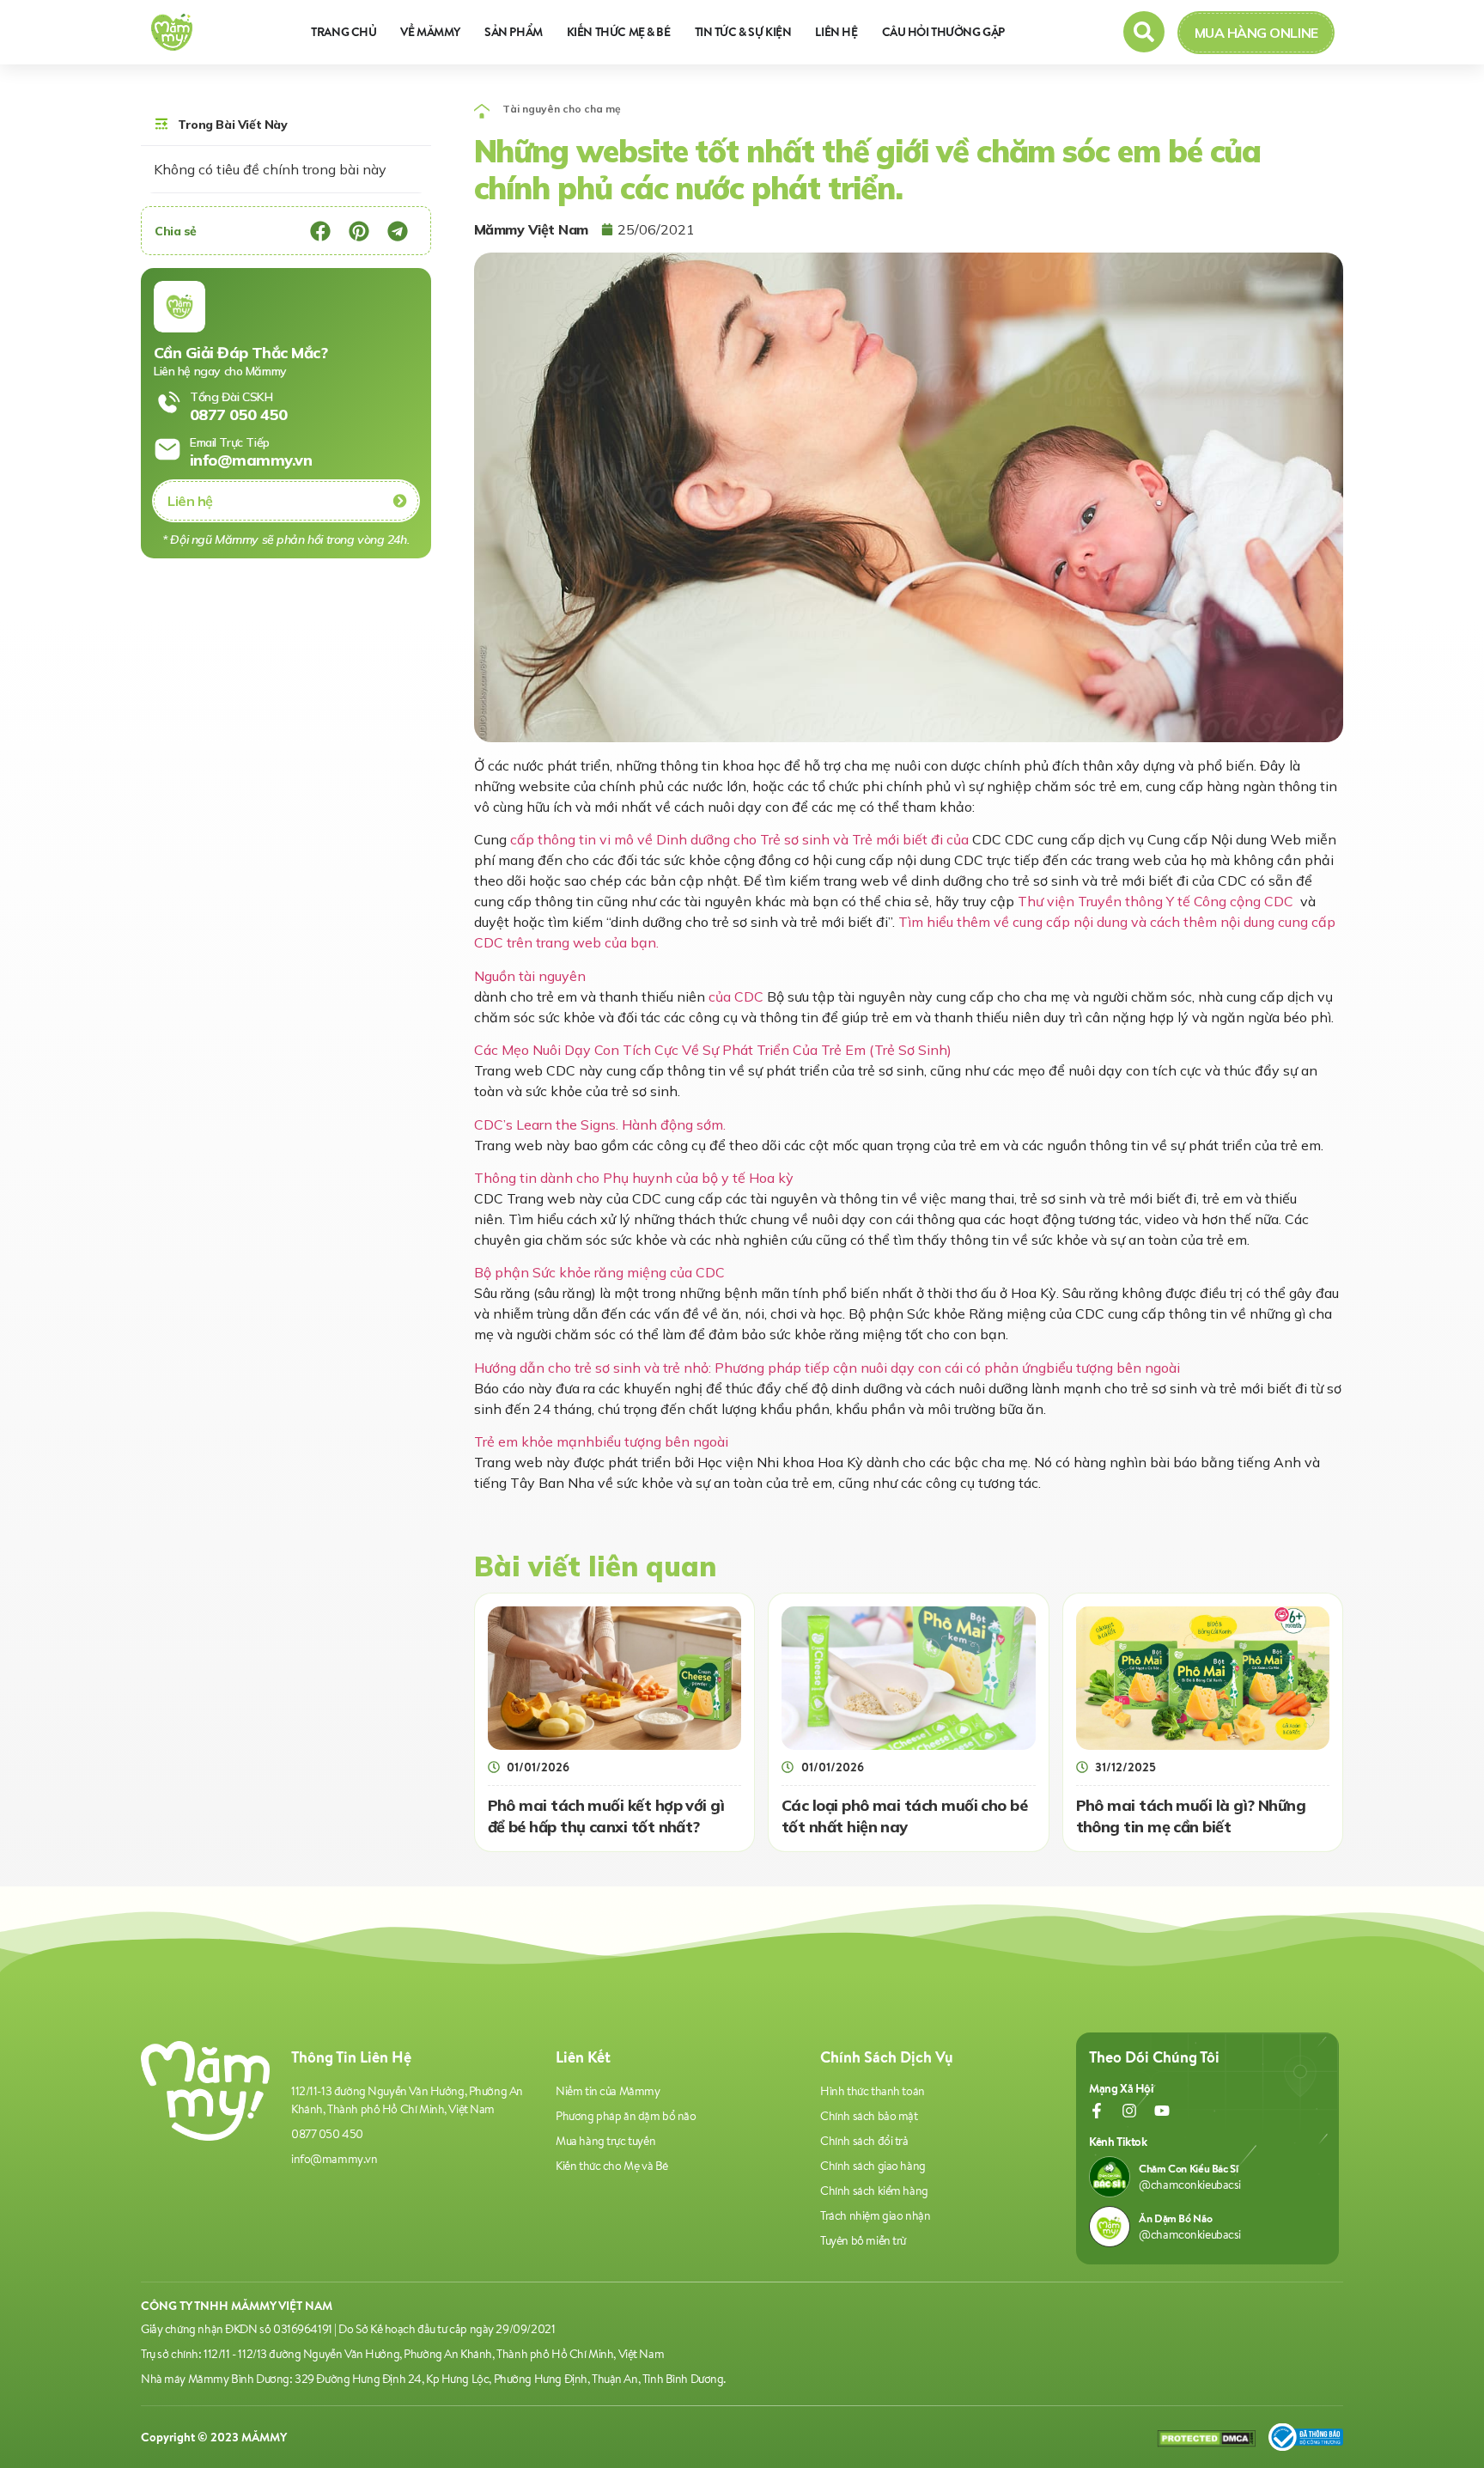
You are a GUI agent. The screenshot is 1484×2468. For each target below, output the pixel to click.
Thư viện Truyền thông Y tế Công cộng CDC (1156, 901)
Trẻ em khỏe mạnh (601, 1441)
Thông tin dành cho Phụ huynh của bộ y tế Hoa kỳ (634, 1178)
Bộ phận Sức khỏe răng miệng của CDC (599, 1272)
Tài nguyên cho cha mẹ (562, 109)
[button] (321, 231)
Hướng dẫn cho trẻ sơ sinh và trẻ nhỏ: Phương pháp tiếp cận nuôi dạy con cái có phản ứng (827, 1368)
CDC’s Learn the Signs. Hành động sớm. (600, 1124)
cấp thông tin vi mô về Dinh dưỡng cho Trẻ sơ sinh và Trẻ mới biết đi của (739, 839)
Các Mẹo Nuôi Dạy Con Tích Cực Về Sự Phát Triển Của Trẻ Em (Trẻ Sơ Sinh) (713, 1050)
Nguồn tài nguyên (530, 976)
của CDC (736, 996)
